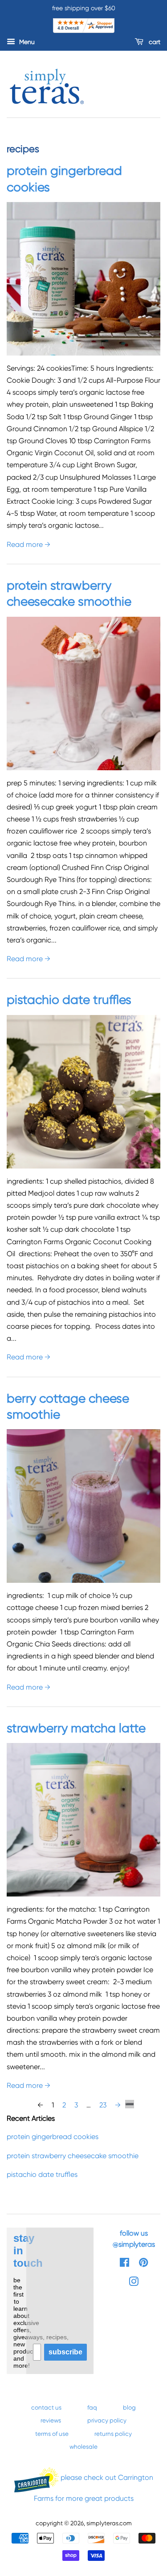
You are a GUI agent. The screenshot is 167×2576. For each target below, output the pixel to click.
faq (92, 2407)
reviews (51, 2420)
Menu (26, 42)
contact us (46, 2407)
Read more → (29, 544)
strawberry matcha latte (76, 1728)
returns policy (113, 2434)
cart (154, 42)
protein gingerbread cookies (53, 2137)
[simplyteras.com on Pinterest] (143, 2264)
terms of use (52, 2434)
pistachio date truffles (69, 1000)
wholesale (83, 2447)
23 (103, 2105)
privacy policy (107, 2420)
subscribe (65, 2352)
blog (129, 2407)
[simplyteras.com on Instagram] (134, 2283)
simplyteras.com (109, 2523)
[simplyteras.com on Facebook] (124, 2264)
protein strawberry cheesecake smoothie (73, 2156)
